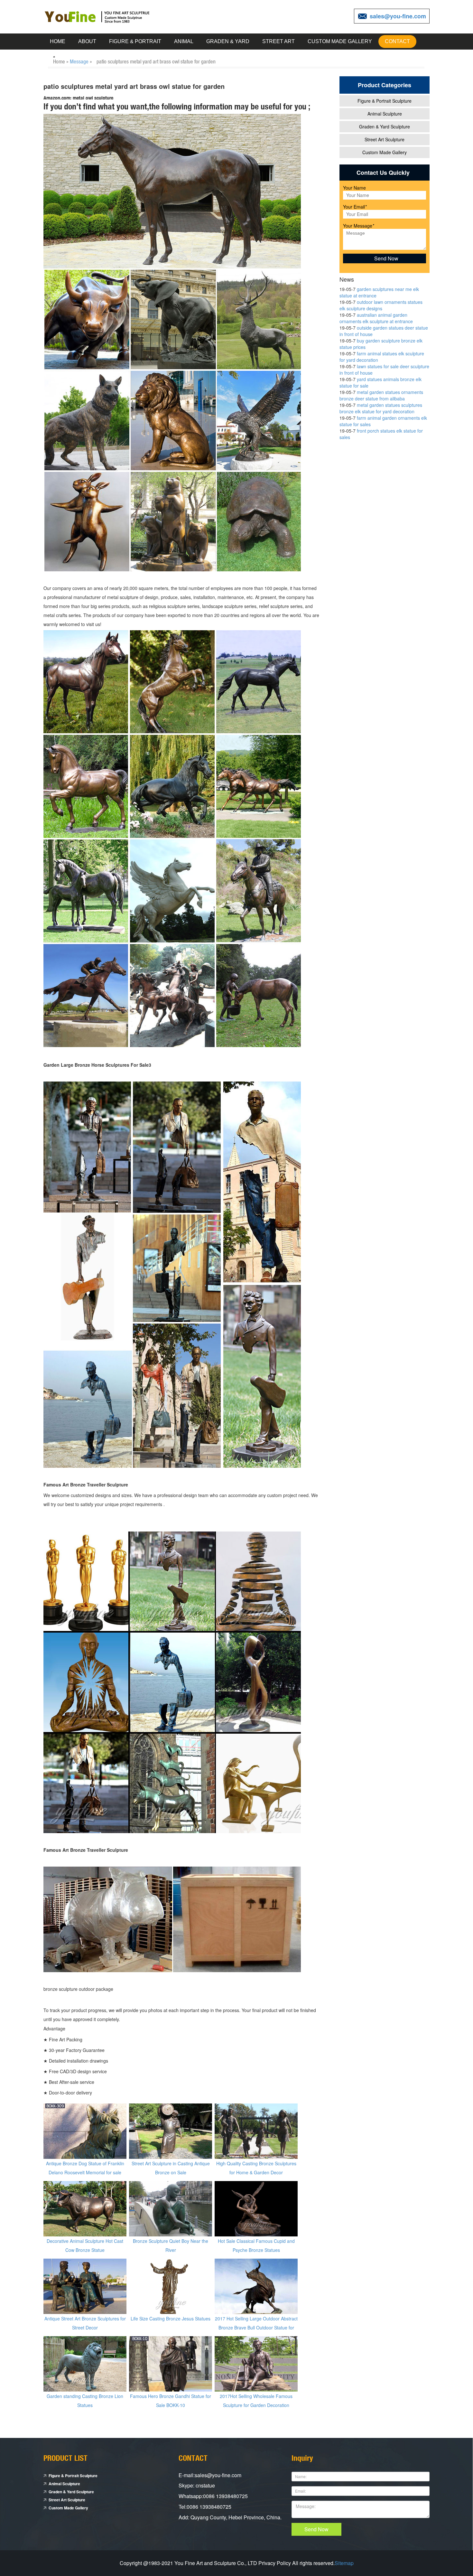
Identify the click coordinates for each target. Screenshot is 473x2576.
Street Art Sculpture (385, 139)
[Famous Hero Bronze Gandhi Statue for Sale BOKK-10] (171, 2363)
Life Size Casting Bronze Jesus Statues (171, 2318)
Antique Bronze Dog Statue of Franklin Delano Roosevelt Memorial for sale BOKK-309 (85, 2172)
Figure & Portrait (135, 41)
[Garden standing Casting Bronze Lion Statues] (85, 2363)
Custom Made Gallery (340, 41)
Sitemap (344, 2563)
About (87, 41)
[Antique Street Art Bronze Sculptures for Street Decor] (85, 2286)
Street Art (278, 41)
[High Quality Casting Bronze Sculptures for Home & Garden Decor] (256, 2131)
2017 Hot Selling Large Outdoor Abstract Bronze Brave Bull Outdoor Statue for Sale (256, 2328)
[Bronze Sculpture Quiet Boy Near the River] (171, 2208)
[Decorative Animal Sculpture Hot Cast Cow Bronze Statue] (85, 2208)
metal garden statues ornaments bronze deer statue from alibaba (381, 395)
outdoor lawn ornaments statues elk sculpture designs (381, 305)
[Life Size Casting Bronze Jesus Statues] (171, 2286)
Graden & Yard (228, 41)
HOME (58, 41)
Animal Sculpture (385, 114)
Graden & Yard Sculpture (385, 126)
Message (79, 61)
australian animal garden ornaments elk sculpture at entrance (376, 318)
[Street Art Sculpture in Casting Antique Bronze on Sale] (171, 2131)
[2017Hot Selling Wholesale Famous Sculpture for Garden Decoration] (256, 2363)
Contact (397, 41)
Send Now (316, 2529)
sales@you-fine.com (398, 16)
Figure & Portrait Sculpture (385, 101)
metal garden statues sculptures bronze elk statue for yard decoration (381, 408)
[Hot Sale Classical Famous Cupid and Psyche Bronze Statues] (256, 2208)
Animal (184, 41)
